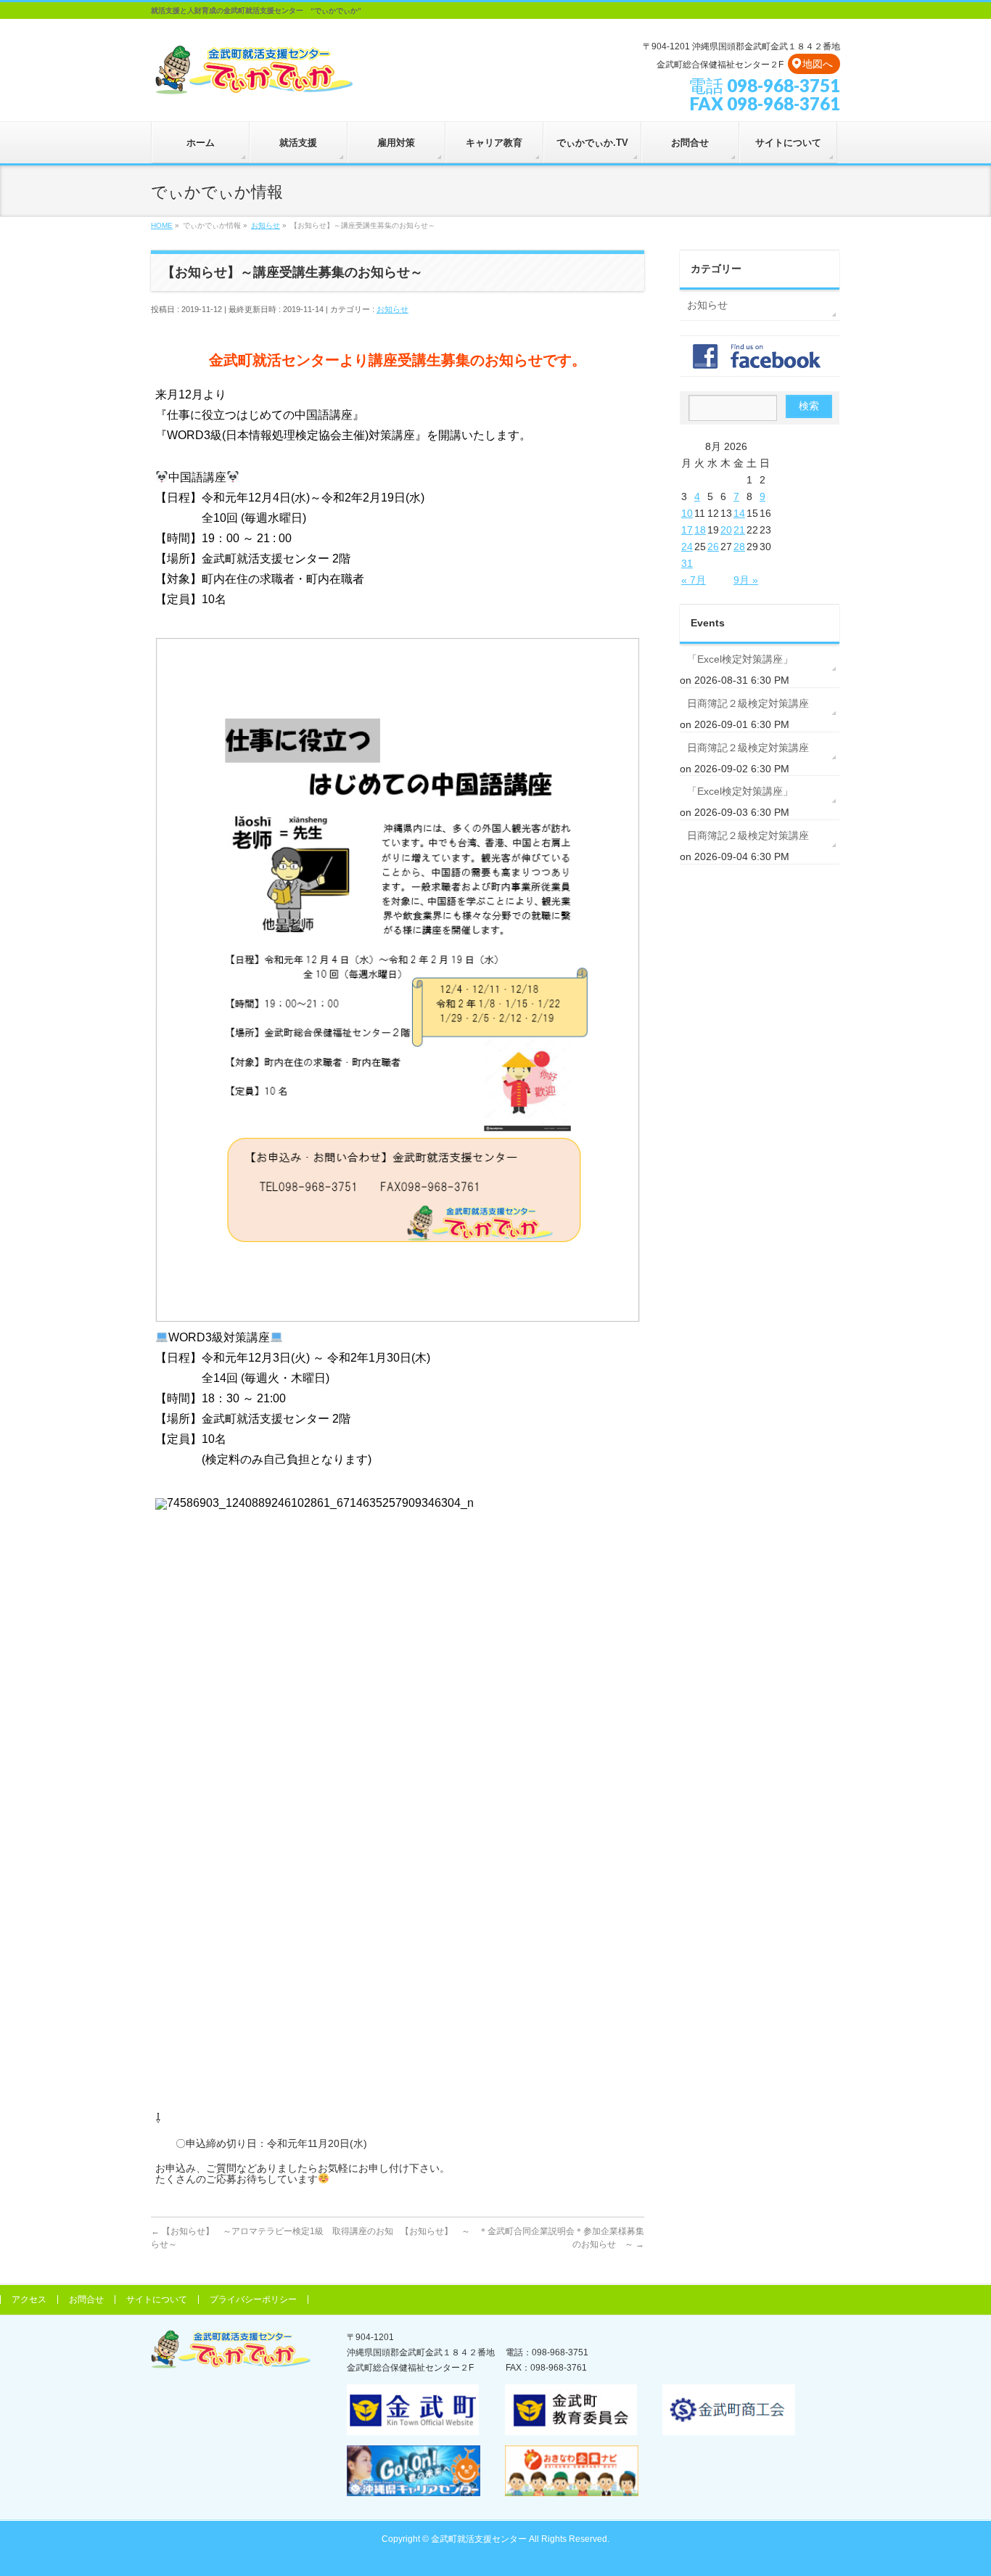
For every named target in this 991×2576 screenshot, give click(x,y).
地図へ (818, 64)
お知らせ (392, 309)
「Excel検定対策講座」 (740, 659)
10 (687, 513)
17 (687, 530)
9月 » (746, 580)
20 (726, 530)
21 (739, 530)
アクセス (29, 2299)
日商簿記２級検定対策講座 (748, 703)
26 (713, 547)
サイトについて (157, 2299)
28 (739, 547)
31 (687, 563)
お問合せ (86, 2299)
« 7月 (694, 580)
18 (700, 530)
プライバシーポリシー (253, 2299)
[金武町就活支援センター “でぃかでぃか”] (253, 81)
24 (687, 547)
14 (739, 513)
